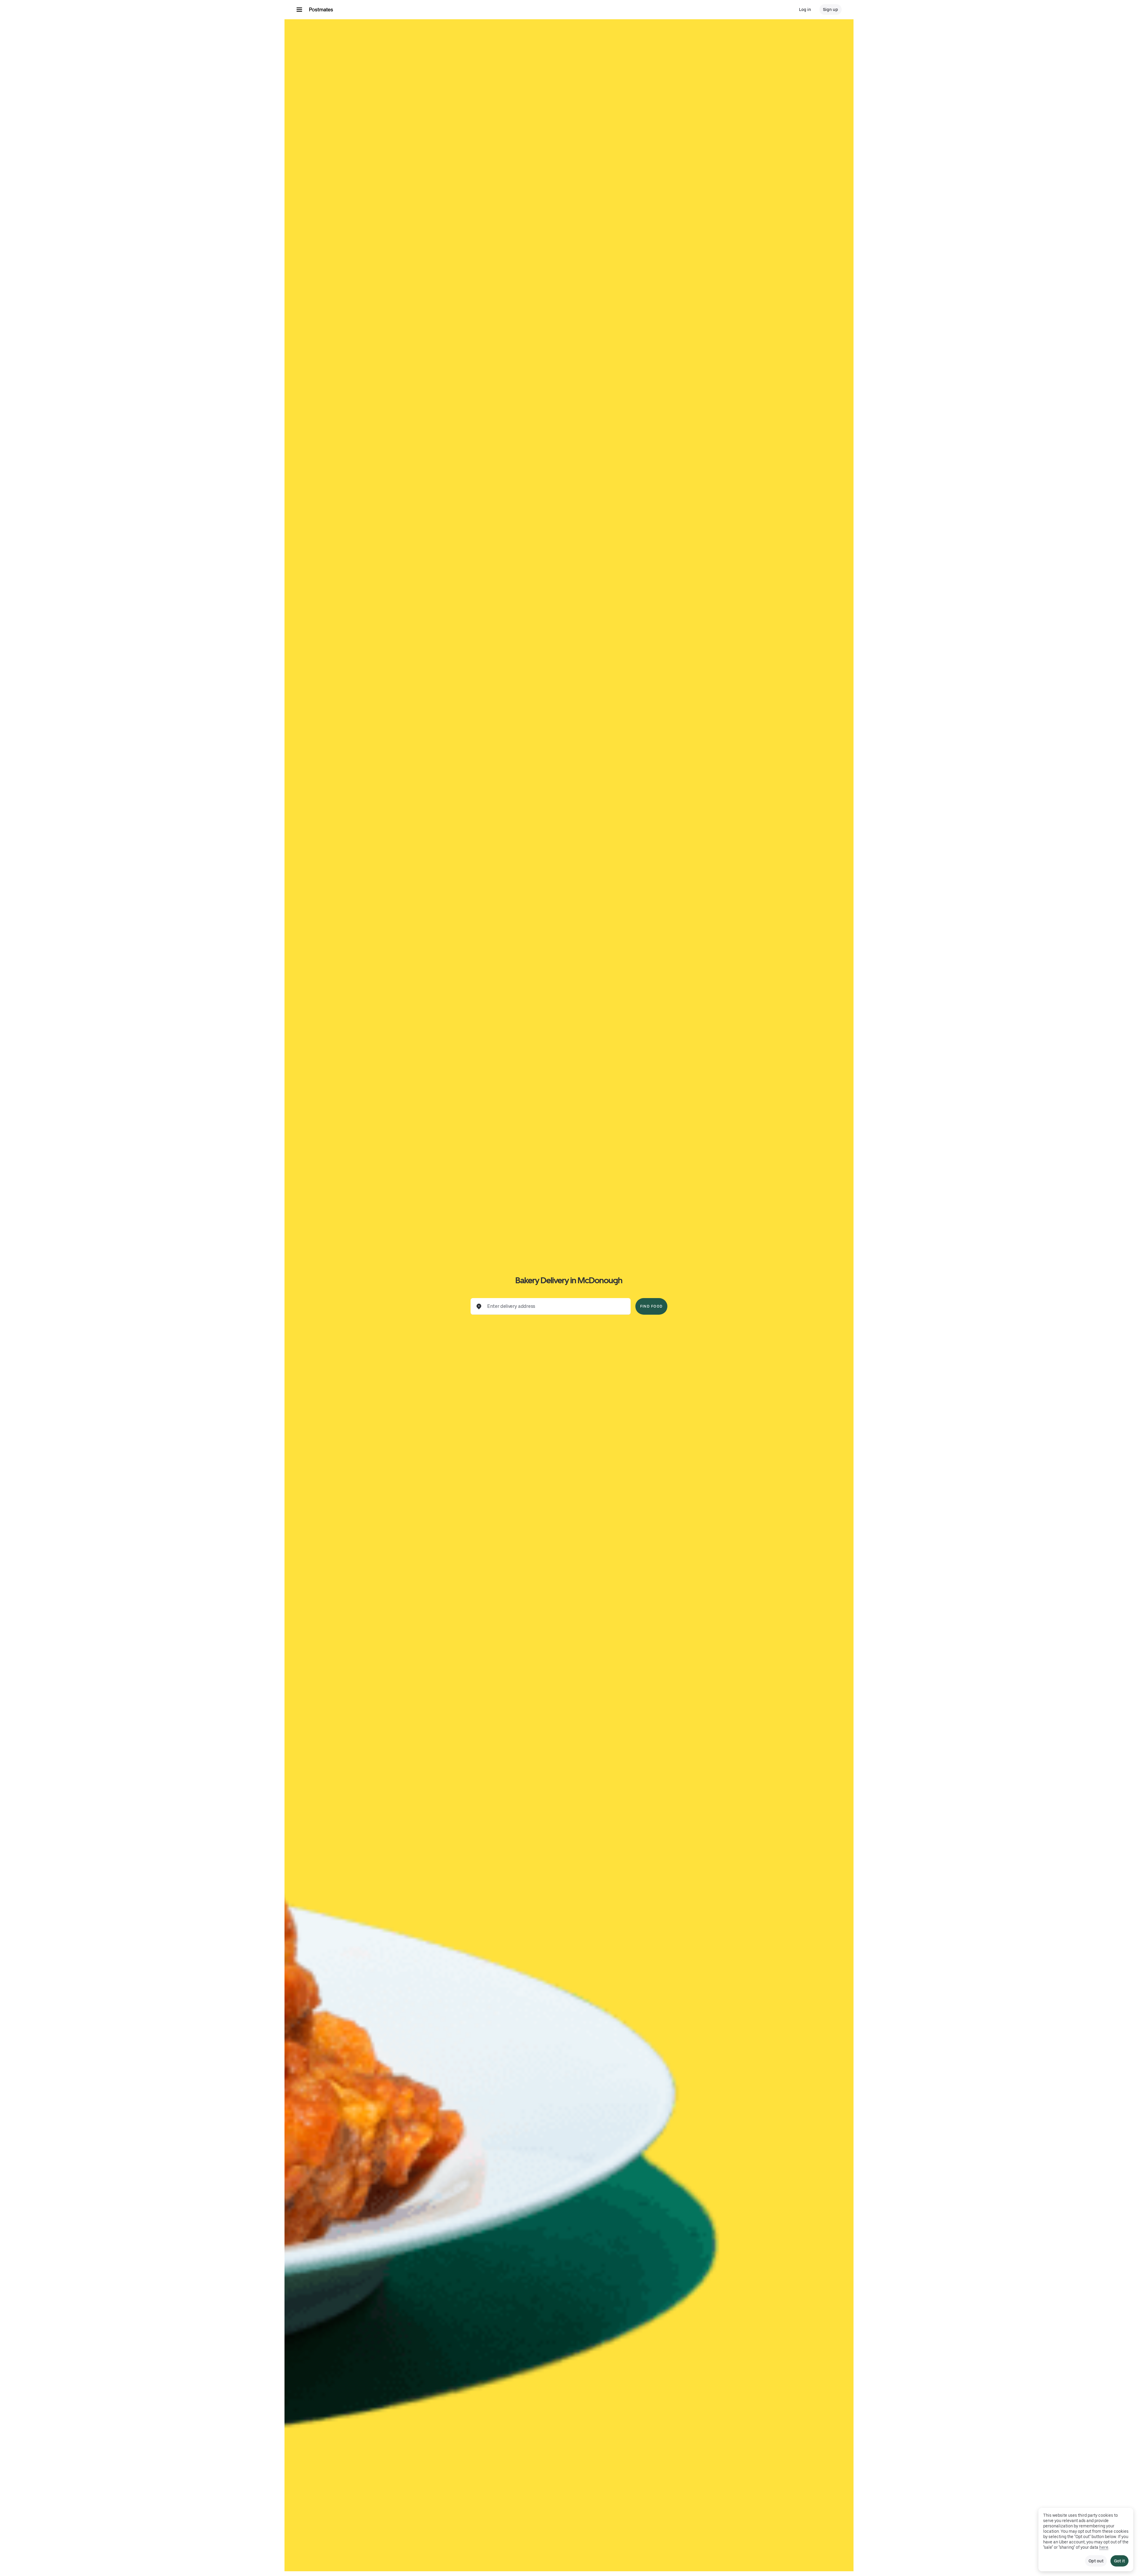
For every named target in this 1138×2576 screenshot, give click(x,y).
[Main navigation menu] (299, 9)
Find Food (651, 1306)
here (1104, 2547)
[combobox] (555, 1306)
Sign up (831, 9)
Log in (805, 9)
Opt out (1096, 2561)
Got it (1119, 2561)
